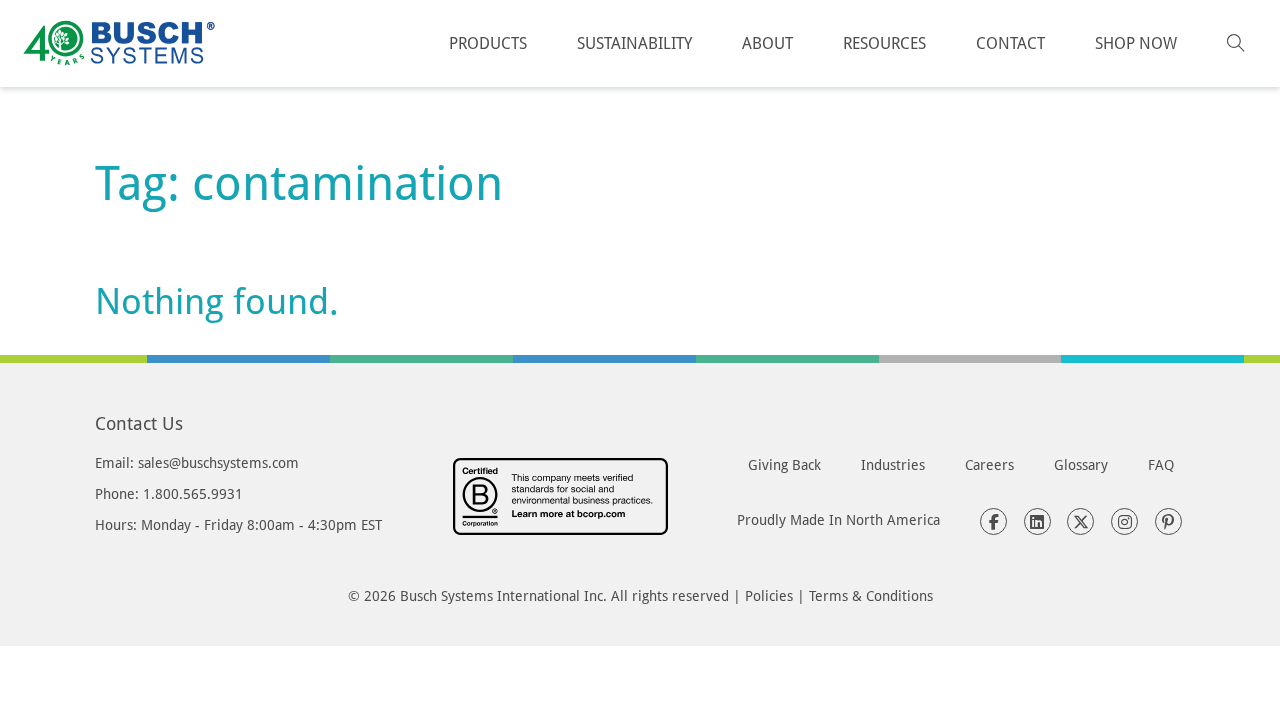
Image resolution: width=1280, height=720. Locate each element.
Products (488, 42)
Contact (1010, 42)
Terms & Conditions (871, 595)
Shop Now (1136, 42)
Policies (769, 595)
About (767, 42)
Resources (884, 42)
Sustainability (634, 42)
